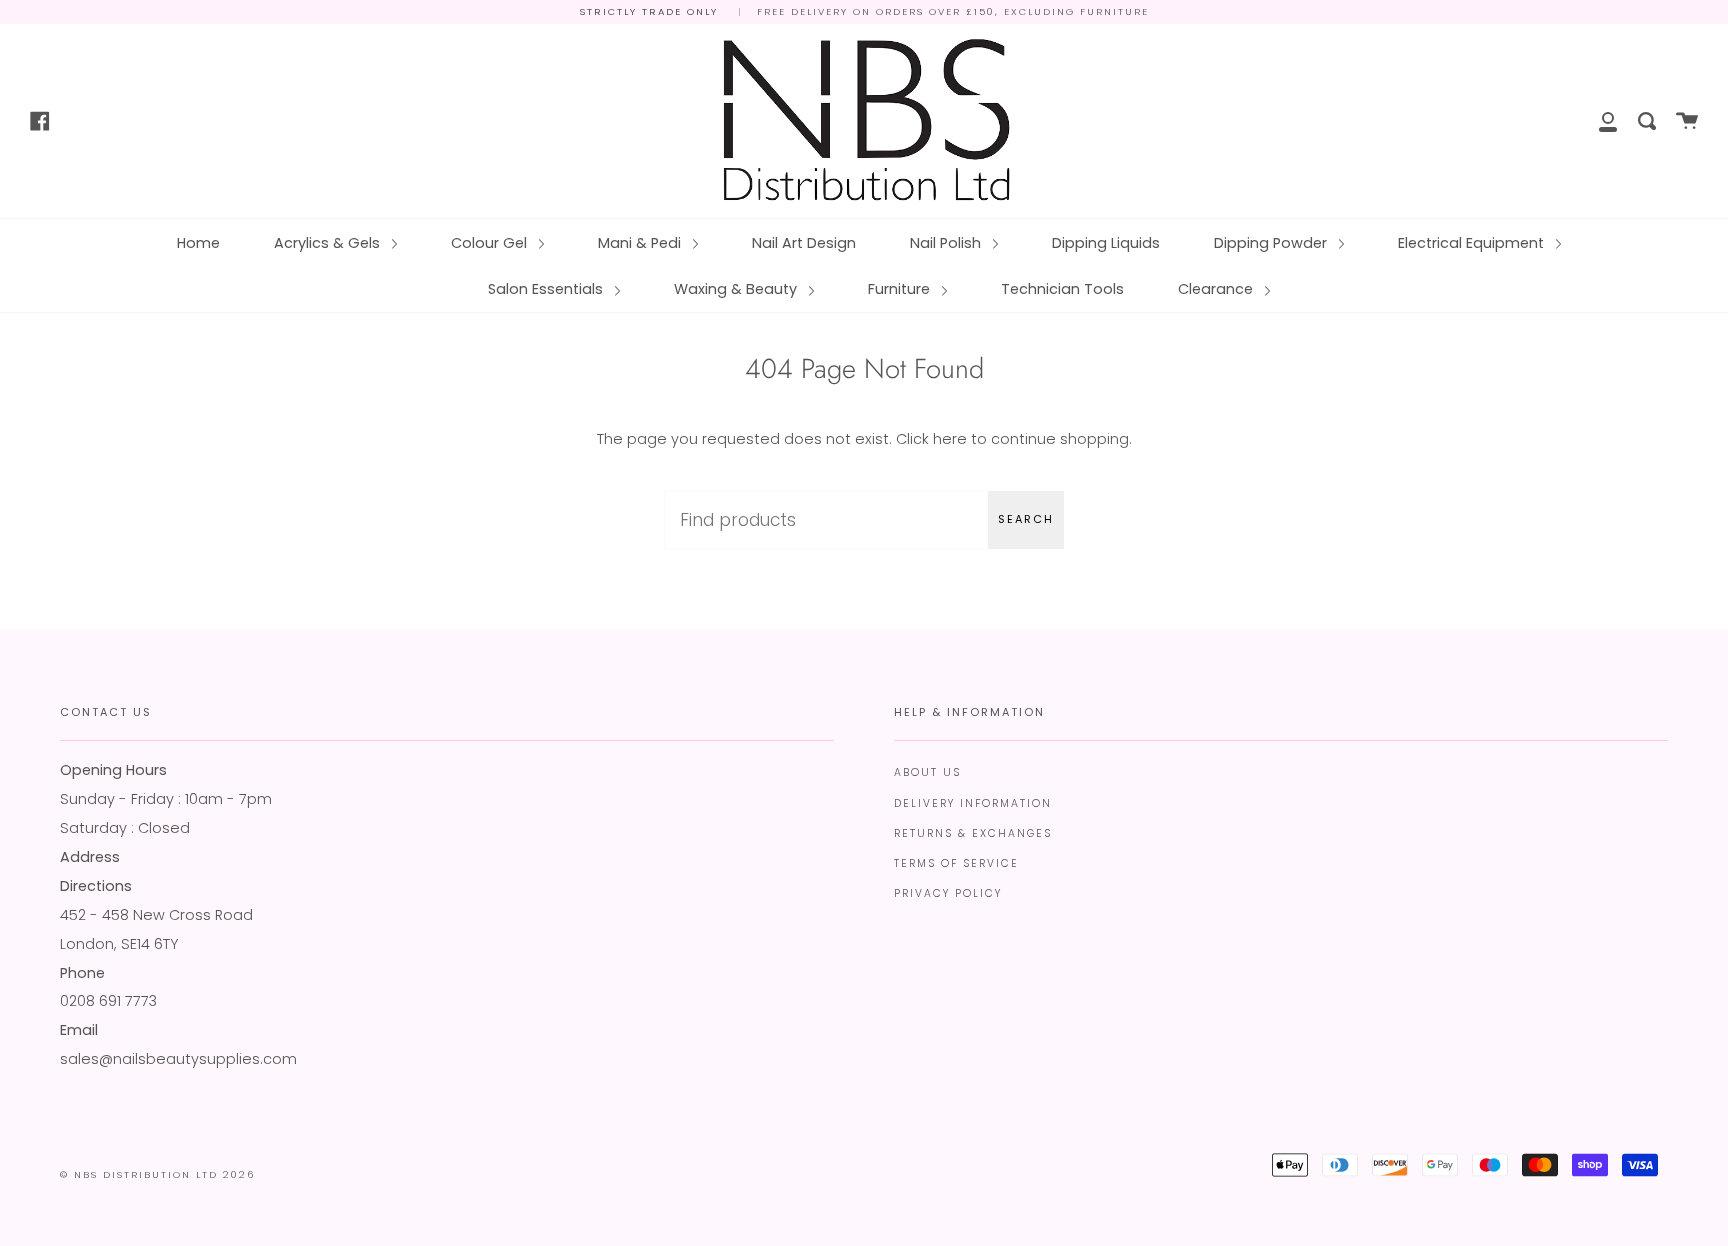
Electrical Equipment (1473, 243)
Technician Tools (1062, 289)
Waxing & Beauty (737, 289)
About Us (927, 772)
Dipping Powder (1272, 243)
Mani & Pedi (641, 243)
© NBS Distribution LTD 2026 (157, 1174)
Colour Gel (491, 243)
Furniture (901, 289)
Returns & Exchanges (973, 833)
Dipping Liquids (1106, 243)
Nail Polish (947, 243)
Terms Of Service (956, 863)
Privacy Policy (948, 893)
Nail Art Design (804, 243)
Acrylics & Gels (329, 243)
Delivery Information (973, 803)
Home (198, 243)
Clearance (1217, 289)
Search (1026, 519)
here (950, 439)
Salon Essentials (547, 289)
